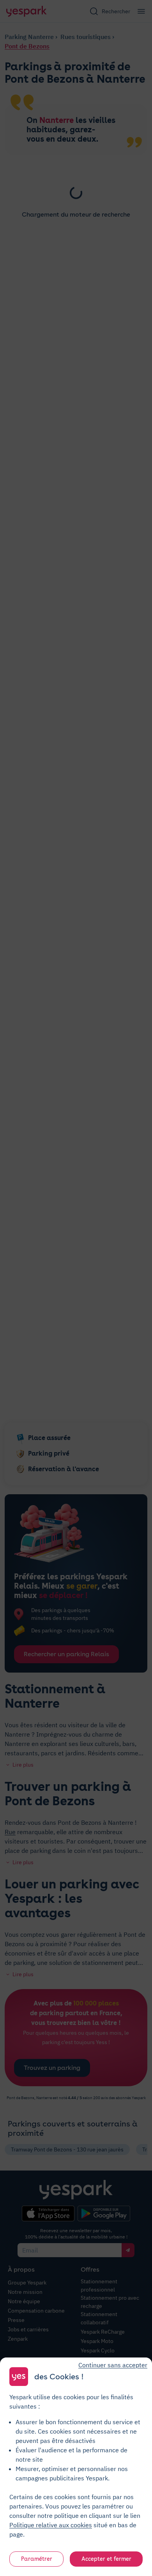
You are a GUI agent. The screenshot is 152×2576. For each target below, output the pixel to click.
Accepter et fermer (106, 2559)
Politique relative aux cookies (51, 2525)
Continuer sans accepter (113, 2365)
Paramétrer (37, 2559)
